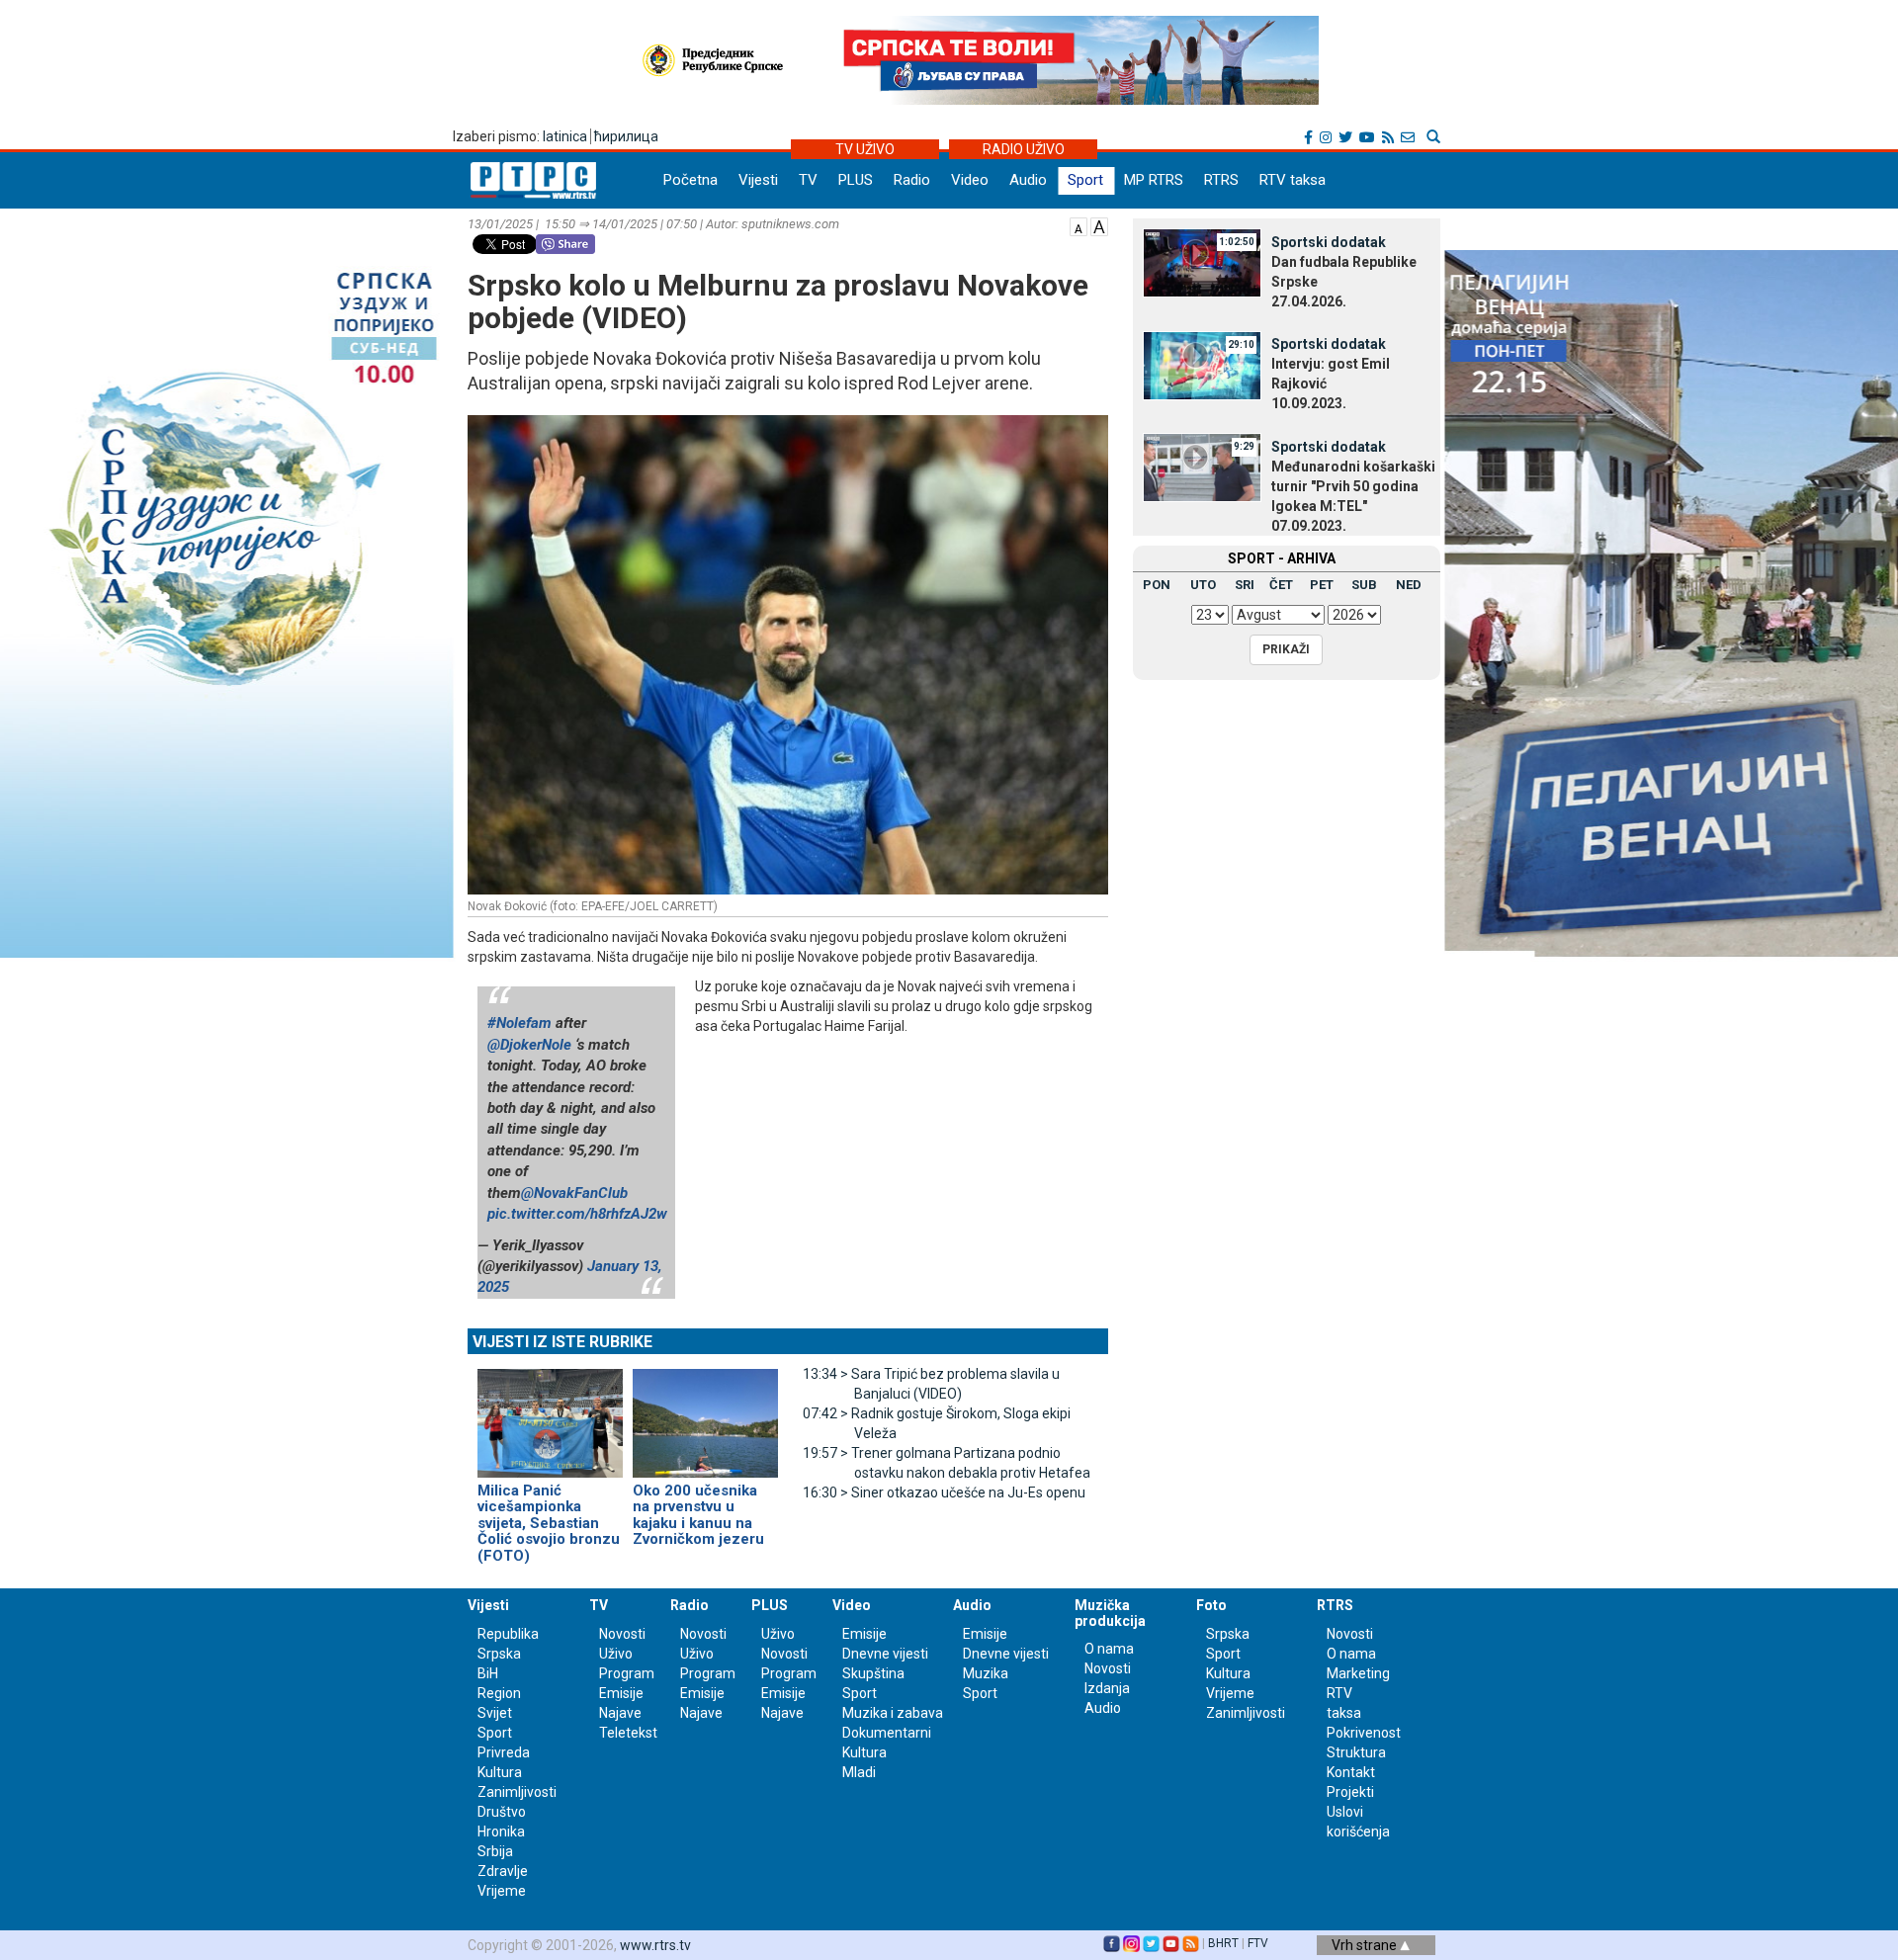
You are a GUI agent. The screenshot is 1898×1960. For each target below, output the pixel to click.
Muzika (986, 1673)
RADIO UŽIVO (1024, 149)
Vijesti (758, 180)
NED (1409, 585)
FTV (1258, 1943)
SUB (1364, 585)
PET (1322, 585)
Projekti (1350, 1792)
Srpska (1228, 1634)
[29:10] (1202, 364)
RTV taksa (1293, 180)
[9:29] (1202, 467)
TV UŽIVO (865, 149)
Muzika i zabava (893, 1713)
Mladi (859, 1772)
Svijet (495, 1713)
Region (499, 1693)
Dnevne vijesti (885, 1654)
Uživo (616, 1654)
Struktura (1356, 1752)
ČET (1281, 585)
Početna (690, 180)
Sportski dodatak (1329, 242)
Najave (620, 1713)
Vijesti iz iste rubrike (562, 1342)
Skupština (873, 1673)
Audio (1028, 180)
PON (1157, 585)
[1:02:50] (1202, 262)
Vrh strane (1366, 1945)
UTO (1203, 585)
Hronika (501, 1832)
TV (808, 180)
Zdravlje (503, 1871)
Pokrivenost (1364, 1733)
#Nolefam (519, 1023)
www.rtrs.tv (655, 1945)
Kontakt (1351, 1772)
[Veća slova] (1099, 225)
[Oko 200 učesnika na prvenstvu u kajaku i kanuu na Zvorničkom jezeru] (705, 1414)
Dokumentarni (887, 1733)
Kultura (500, 1772)
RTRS (1221, 180)
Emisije (621, 1693)
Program (627, 1673)
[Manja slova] (1078, 225)
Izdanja (1107, 1688)
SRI (1245, 585)
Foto (1211, 1605)
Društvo (502, 1812)
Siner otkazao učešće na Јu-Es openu (944, 1492)
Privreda (504, 1752)
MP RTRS (1154, 180)
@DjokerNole (529, 1045)
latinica (565, 136)
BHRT (1223, 1943)
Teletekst (628, 1733)
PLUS (856, 180)
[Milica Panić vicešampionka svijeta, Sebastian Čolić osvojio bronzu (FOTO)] (550, 1414)
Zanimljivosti (517, 1792)
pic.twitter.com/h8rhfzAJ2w (577, 1214)
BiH (488, 1673)
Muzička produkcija (1110, 1613)
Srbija (495, 1851)
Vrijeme (502, 1891)
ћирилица (626, 136)
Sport (1085, 180)
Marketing (1358, 1673)
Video (970, 180)
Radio (912, 180)
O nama (1109, 1649)
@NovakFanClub (574, 1193)
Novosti (622, 1634)
